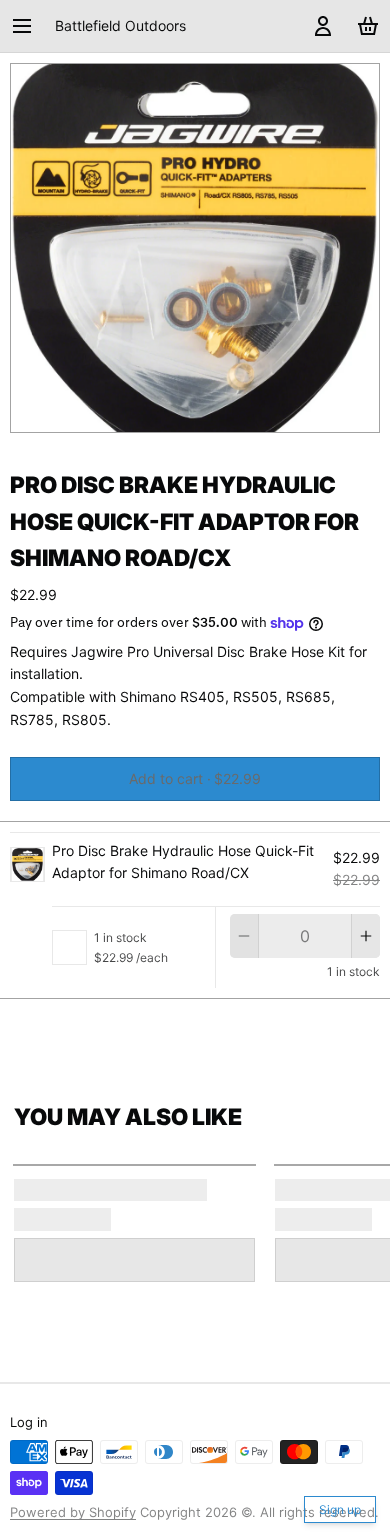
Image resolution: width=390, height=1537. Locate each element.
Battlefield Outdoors (120, 25)
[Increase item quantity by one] (366, 936)
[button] (195, 779)
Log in (29, 1422)
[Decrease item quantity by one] (244, 936)
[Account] (319, 26)
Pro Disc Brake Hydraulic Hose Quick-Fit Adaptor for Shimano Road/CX (183, 862)
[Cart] (364, 26)
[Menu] (29, 26)
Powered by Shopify (73, 1512)
